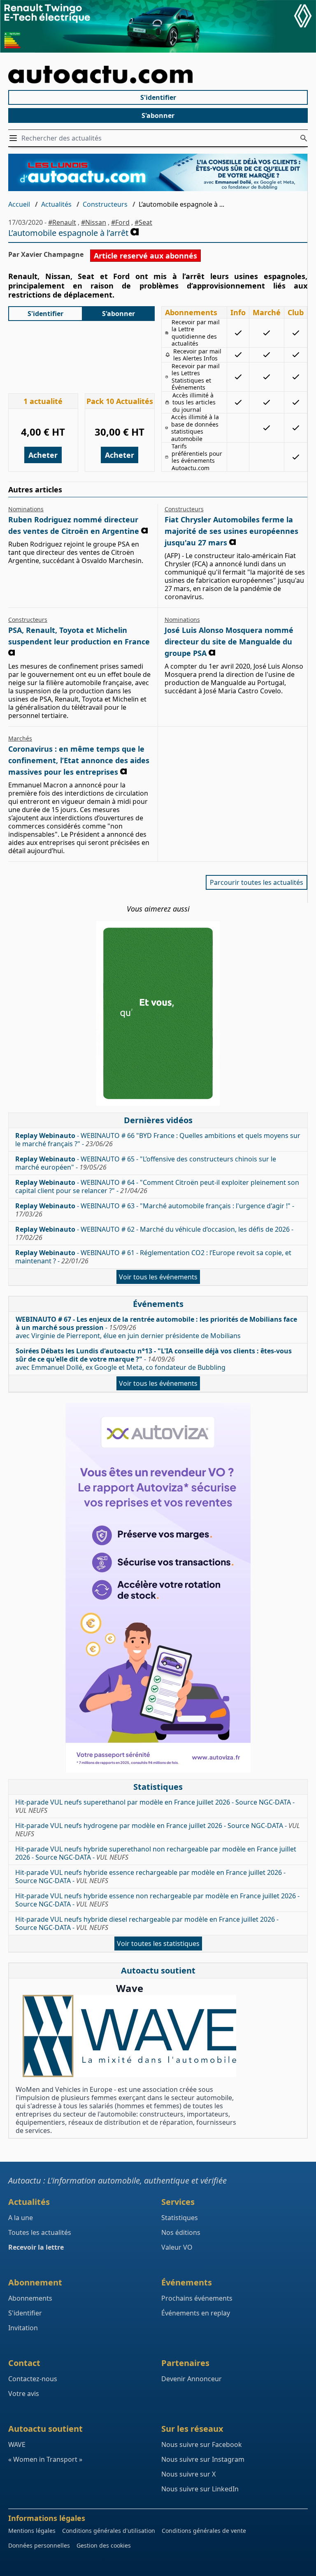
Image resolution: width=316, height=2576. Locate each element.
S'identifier (158, 97)
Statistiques (180, 2218)
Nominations (26, 509)
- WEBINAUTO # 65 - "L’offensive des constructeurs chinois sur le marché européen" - (146, 1163)
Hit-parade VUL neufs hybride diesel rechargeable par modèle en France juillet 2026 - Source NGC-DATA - (147, 1923)
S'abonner (158, 115)
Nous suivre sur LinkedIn (200, 2489)
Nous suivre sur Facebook (202, 2444)
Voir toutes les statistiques (158, 1944)
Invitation (23, 2328)
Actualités (56, 204)
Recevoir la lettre (36, 2247)
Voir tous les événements (158, 1277)
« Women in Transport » (45, 2459)
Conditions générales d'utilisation (109, 2531)
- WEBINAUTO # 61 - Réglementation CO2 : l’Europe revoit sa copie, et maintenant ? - (153, 1257)
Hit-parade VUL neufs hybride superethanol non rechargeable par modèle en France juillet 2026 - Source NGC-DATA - (156, 1853)
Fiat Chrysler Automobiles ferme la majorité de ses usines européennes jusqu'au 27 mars (231, 531)
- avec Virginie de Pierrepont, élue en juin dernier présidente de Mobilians (156, 1327)
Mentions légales (32, 2531)
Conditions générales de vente (204, 2531)
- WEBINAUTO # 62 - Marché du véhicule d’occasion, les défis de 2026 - (154, 1233)
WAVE (17, 2444)
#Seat (143, 222)
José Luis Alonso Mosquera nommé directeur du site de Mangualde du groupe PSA (229, 642)
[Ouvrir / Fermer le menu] (15, 138)
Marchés (20, 738)
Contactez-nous (33, 2379)
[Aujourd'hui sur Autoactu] (158, 75)
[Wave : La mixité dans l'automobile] (129, 2036)
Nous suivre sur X (188, 2474)
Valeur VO (177, 2247)
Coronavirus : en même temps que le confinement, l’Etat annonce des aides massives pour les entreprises (79, 760)
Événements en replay (196, 2313)
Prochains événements (197, 2298)
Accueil (19, 204)
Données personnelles (39, 2545)
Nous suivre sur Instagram (203, 2459)
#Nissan (94, 222)
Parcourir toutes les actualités (257, 882)
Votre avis (24, 2394)
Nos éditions (181, 2232)
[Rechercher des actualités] (304, 138)
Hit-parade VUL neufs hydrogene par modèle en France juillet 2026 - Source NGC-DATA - (158, 1830)
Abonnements (30, 2298)
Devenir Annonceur (192, 2379)
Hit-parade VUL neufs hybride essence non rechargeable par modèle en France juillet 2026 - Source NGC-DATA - (157, 1900)
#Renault (62, 222)
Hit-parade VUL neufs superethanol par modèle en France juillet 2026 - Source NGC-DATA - (155, 1806)
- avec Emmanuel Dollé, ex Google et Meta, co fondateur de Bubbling (154, 1359)
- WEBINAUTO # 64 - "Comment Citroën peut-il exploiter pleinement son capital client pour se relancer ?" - (157, 1186)
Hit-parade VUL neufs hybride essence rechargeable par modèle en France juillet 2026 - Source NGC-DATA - (150, 1877)
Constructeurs (105, 204)
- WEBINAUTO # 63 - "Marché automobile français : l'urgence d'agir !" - (155, 1210)
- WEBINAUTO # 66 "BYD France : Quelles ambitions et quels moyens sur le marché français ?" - (158, 1140)
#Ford (120, 222)
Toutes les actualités (40, 2232)
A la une (21, 2218)
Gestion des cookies (104, 2545)
